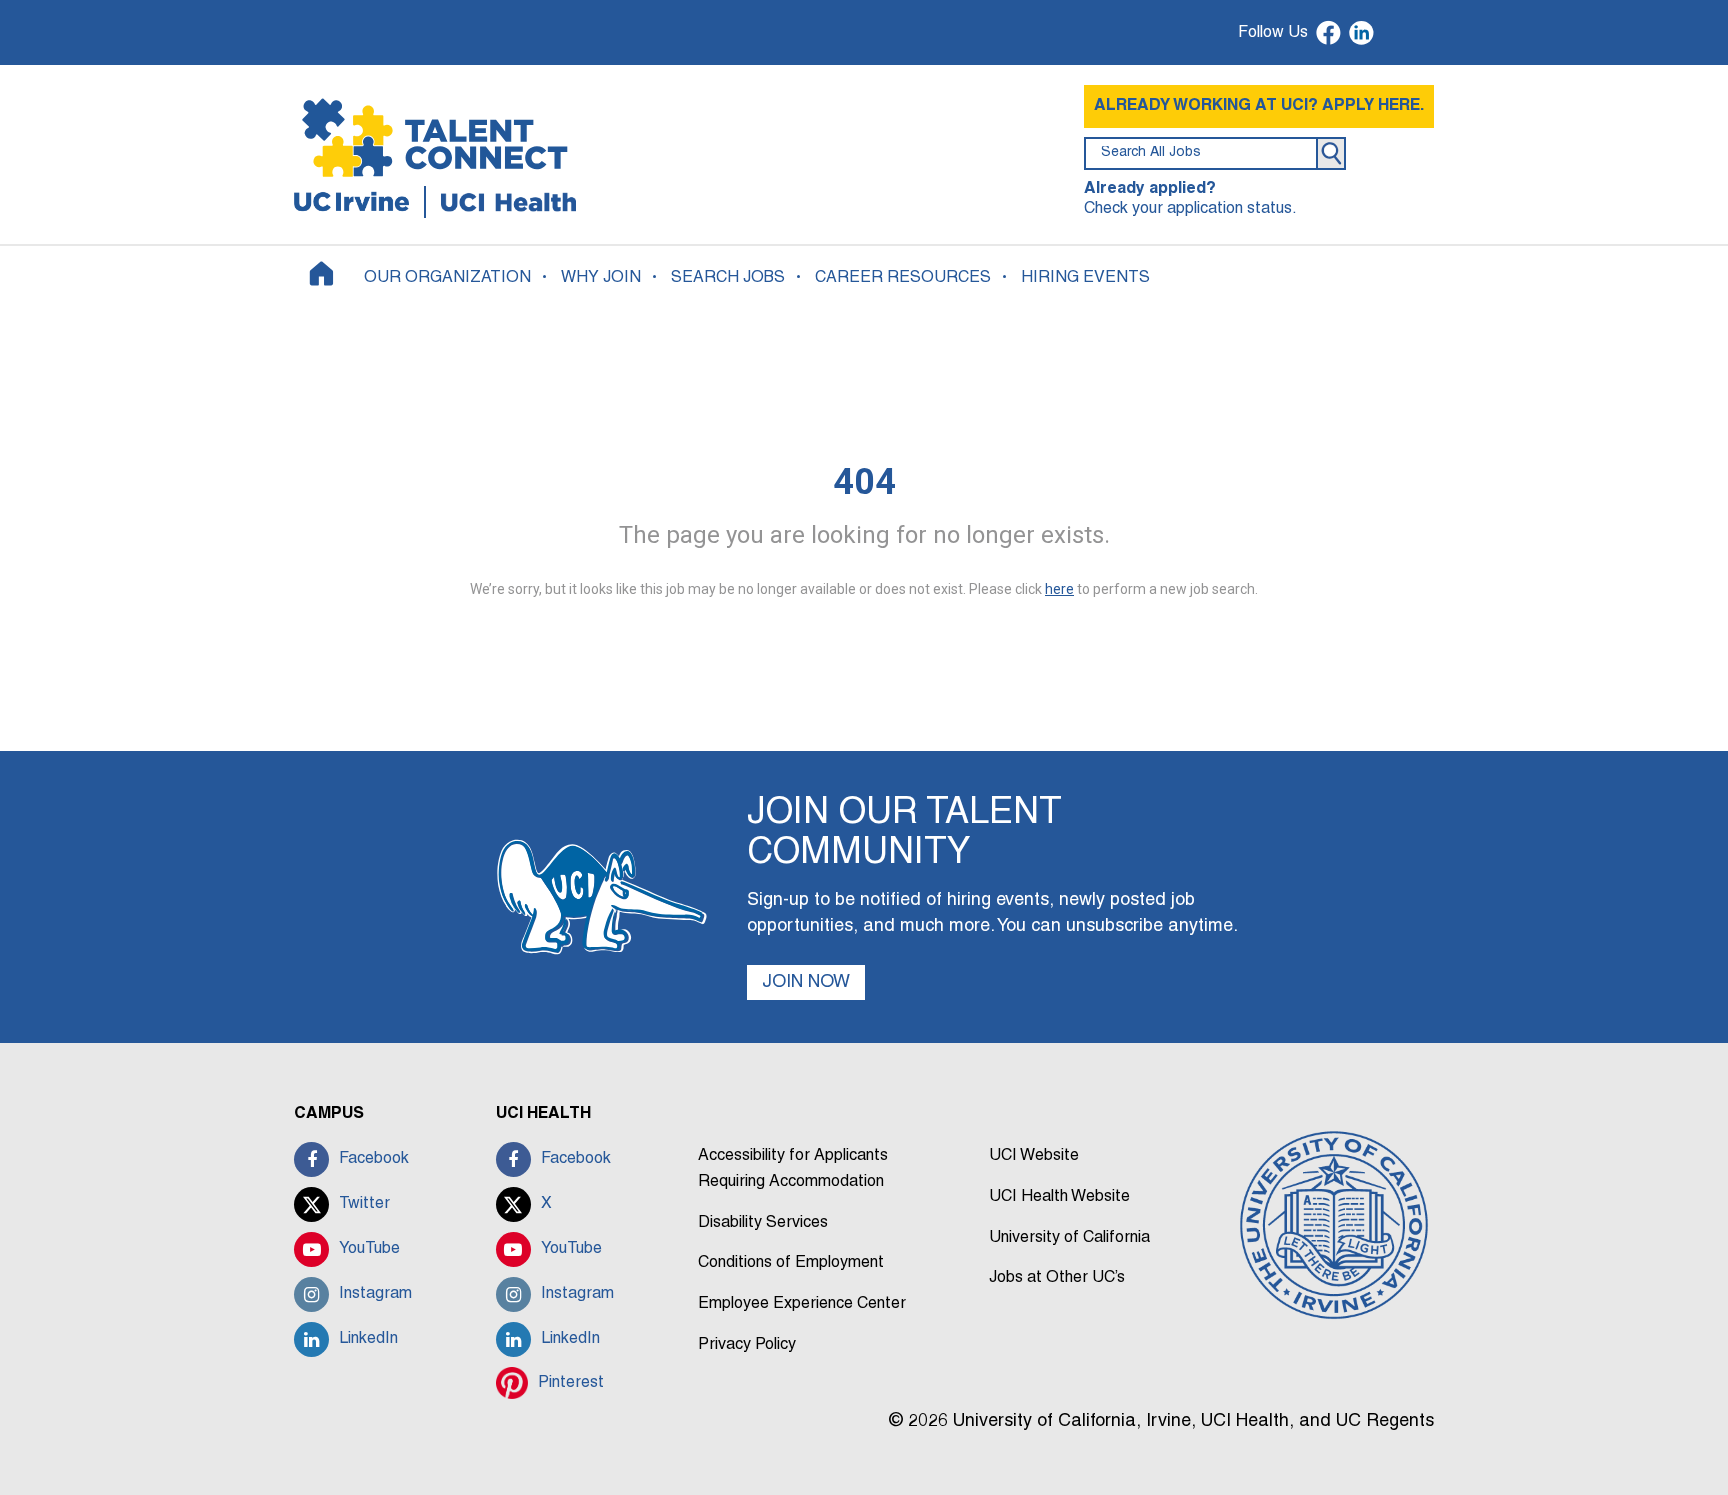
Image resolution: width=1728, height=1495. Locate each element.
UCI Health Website (1059, 1197)
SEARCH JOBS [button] (728, 278)
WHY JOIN (601, 278)
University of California (1069, 1238)
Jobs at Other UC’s (1057, 1278)
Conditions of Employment (791, 1263)
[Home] (321, 273)
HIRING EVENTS (1085, 278)
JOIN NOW (806, 982)
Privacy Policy (747, 1345)
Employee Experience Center (802, 1304)
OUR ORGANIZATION (447, 278)
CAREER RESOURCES (903, 278)
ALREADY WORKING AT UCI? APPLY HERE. (1259, 106)
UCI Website (1034, 1156)
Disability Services (763, 1223)
